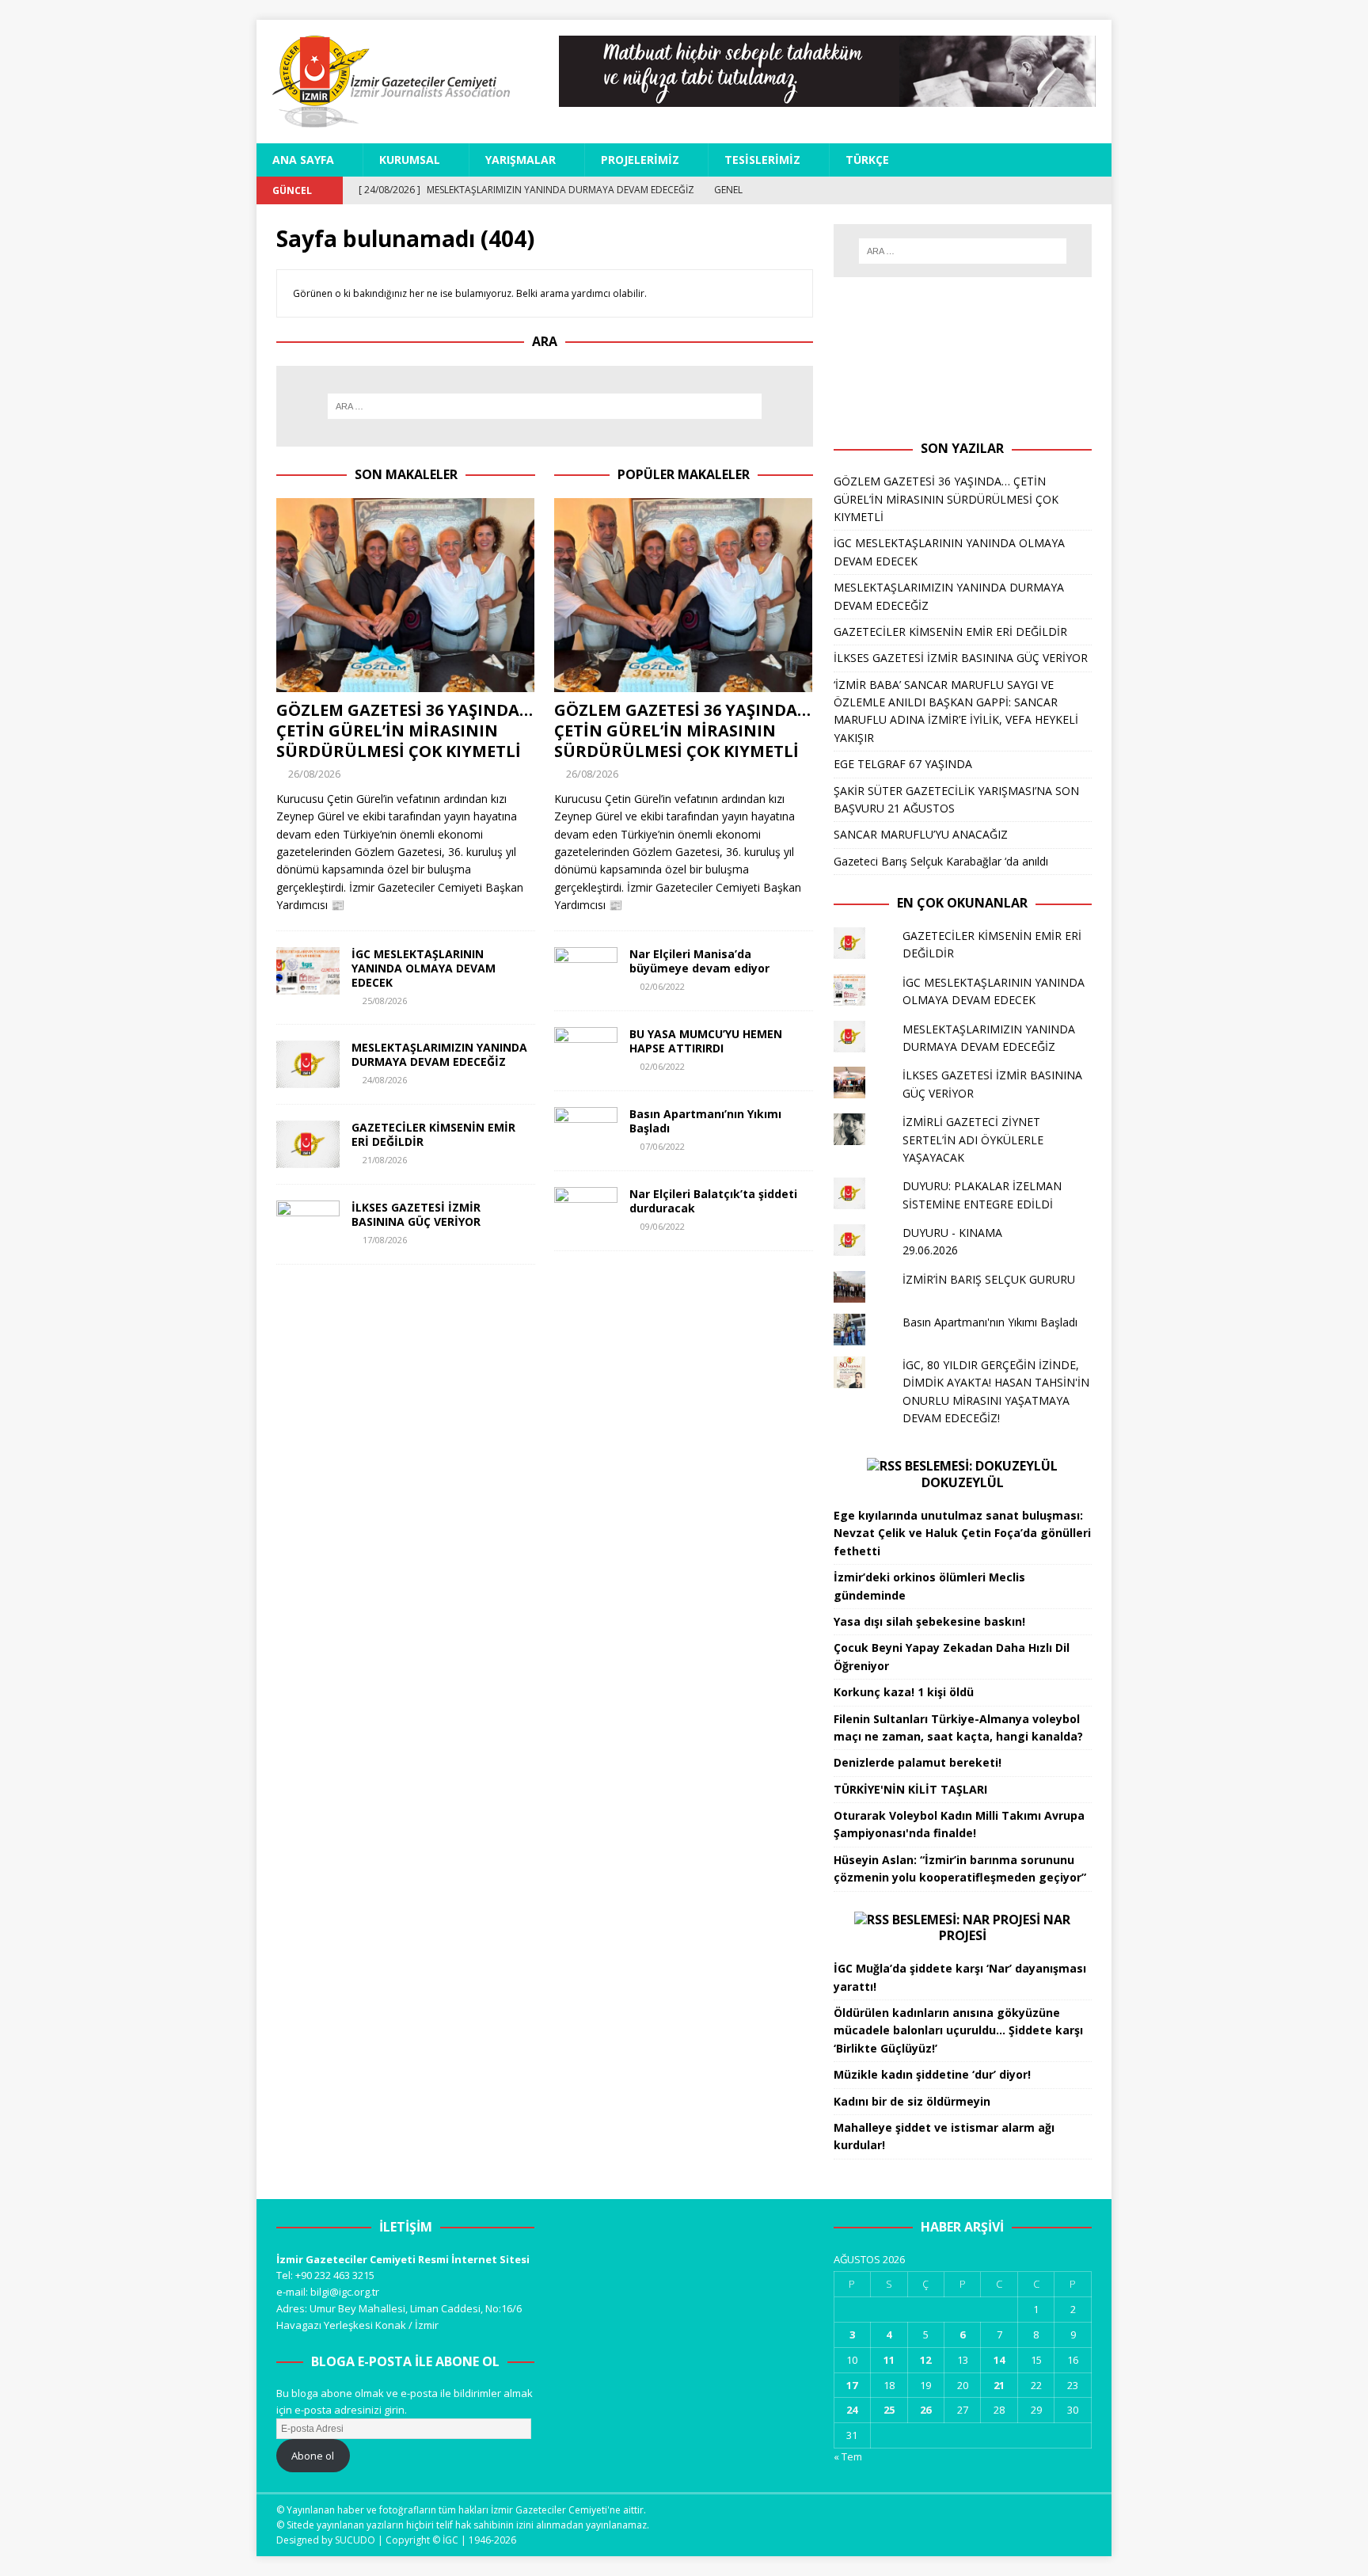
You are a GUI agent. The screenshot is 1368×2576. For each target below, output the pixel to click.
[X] (1015, 190)
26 (925, 2410)
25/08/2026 (385, 1001)
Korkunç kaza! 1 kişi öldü (904, 1692)
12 (925, 2360)
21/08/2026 (385, 1160)
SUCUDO (355, 2540)
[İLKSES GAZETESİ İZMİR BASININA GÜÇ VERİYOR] (308, 1224)
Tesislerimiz (762, 160)
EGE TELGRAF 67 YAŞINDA (903, 764)
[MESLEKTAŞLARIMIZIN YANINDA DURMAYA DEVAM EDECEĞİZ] (308, 1064)
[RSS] (1098, 190)
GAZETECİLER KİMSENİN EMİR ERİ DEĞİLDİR (433, 1134)
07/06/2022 (663, 1146)
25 (889, 2410)
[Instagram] (987, 190)
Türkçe (867, 160)
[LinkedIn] (1070, 190)
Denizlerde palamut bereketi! (918, 1762)
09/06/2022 (663, 1226)
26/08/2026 (314, 774)
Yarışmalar (521, 160)
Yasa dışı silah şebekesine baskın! (929, 1621)
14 (999, 2360)
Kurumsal (410, 160)
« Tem (848, 2456)
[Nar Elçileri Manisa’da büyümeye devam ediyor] (586, 971)
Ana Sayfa (303, 160)
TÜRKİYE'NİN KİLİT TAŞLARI (910, 1789)
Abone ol (313, 2456)
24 (852, 2410)
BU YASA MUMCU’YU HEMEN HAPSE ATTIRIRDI (706, 1041)
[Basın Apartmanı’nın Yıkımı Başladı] (586, 1131)
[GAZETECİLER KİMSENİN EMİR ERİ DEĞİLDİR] (308, 1144)
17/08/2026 (385, 1240)
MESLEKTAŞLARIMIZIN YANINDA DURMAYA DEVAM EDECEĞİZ (439, 1054)
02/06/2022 (663, 986)
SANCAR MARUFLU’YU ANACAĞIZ (921, 834)
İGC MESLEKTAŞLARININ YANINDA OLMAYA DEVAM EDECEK (424, 968)
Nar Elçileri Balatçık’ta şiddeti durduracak (713, 1201)
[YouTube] (1042, 190)
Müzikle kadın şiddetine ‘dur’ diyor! (932, 2074)
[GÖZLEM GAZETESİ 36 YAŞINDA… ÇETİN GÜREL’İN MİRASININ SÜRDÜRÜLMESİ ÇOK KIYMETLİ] (406, 595)
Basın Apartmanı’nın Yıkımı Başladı (705, 1121)
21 (999, 2385)
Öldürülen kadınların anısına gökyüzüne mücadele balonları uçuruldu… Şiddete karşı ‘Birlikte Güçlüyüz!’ (958, 2030)
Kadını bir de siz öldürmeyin (912, 2101)
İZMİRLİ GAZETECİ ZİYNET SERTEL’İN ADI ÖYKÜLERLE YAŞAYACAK (973, 1140)
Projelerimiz (640, 160)
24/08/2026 (385, 1080)
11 (889, 2360)
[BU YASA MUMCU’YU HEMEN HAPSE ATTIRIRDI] (586, 1051)
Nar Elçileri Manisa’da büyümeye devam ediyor (699, 961)
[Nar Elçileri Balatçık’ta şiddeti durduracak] (586, 1211)
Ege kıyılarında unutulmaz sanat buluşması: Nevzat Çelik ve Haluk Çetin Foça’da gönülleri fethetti (962, 1533)
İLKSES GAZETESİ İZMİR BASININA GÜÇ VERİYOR (416, 1214)
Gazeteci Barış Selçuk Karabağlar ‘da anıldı (941, 861)
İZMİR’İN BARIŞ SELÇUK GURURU (989, 1279)
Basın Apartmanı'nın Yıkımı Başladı (990, 1322)
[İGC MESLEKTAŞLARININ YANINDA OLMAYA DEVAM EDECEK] (308, 971)
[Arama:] (545, 406)
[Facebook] (959, 190)
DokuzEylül (963, 1482)
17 (852, 2385)
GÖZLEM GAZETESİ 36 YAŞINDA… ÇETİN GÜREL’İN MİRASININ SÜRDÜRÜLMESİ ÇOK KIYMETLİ (405, 731)
